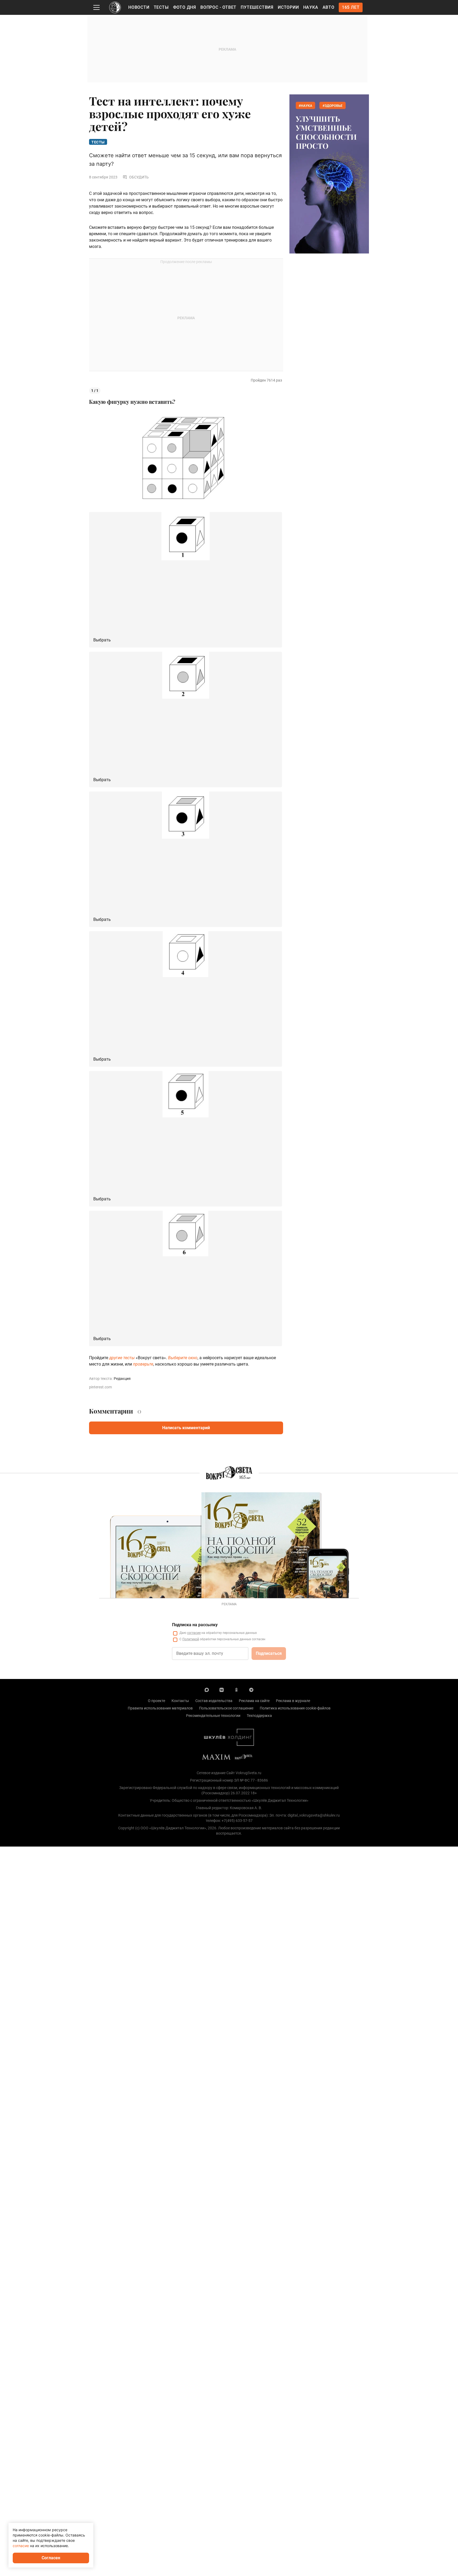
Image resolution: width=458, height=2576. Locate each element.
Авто (329, 7)
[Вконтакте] (222, 1690)
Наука (311, 7)
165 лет (351, 7)
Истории (288, 7)
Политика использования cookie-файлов (295, 1708)
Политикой (191, 1639)
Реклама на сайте (254, 1701)
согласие (194, 1633)
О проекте (157, 1701)
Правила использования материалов (160, 1708)
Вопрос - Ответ (218, 7)
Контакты (180, 1701)
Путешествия (257, 7)
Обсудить (139, 177)
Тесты (161, 7)
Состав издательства (214, 1701)
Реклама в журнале (293, 1701)
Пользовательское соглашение (226, 1708)
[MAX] (207, 1690)
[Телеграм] (251, 1690)
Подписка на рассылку (195, 1625)
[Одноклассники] (236, 1690)
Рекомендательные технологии (213, 1716)
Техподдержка (259, 1716)
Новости (139, 7)
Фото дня (185, 7)
